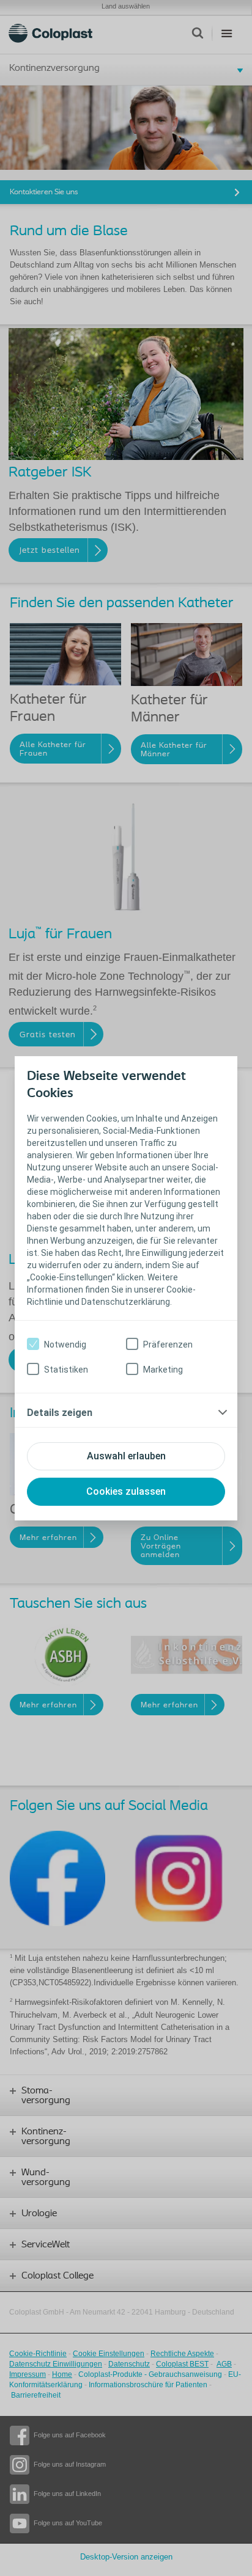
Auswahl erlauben (126, 1456)
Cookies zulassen (126, 1491)
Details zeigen (60, 1413)
